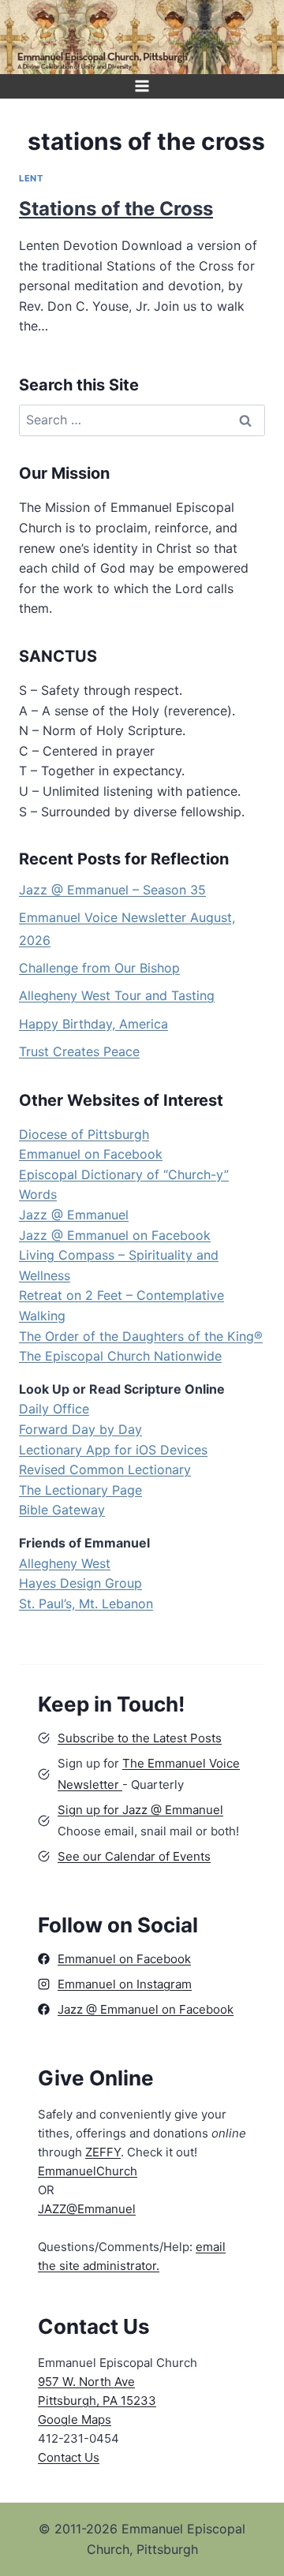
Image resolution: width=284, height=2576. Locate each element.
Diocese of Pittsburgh (84, 1134)
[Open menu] (142, 86)
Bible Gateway (62, 1510)
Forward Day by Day (80, 1429)
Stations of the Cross (116, 209)
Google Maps (75, 2419)
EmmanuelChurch (88, 2171)
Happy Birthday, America (93, 1024)
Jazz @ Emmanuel (74, 1215)
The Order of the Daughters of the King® (141, 1336)
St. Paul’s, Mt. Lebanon (86, 1603)
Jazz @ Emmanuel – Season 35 (112, 890)
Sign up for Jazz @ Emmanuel (140, 1810)
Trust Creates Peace (79, 1051)
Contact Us (69, 2457)
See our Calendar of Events (134, 1856)
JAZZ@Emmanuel (87, 2209)
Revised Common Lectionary (105, 1469)
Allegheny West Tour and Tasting (117, 995)
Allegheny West (65, 1563)
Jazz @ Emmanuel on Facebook (115, 1235)
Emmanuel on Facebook (91, 1154)
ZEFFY (103, 2152)
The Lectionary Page (80, 1490)
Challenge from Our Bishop (99, 968)
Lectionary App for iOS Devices (113, 1450)
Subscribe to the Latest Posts (140, 1738)
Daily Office (54, 1409)
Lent (31, 178)
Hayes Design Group (80, 1583)
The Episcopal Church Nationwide (120, 1356)
